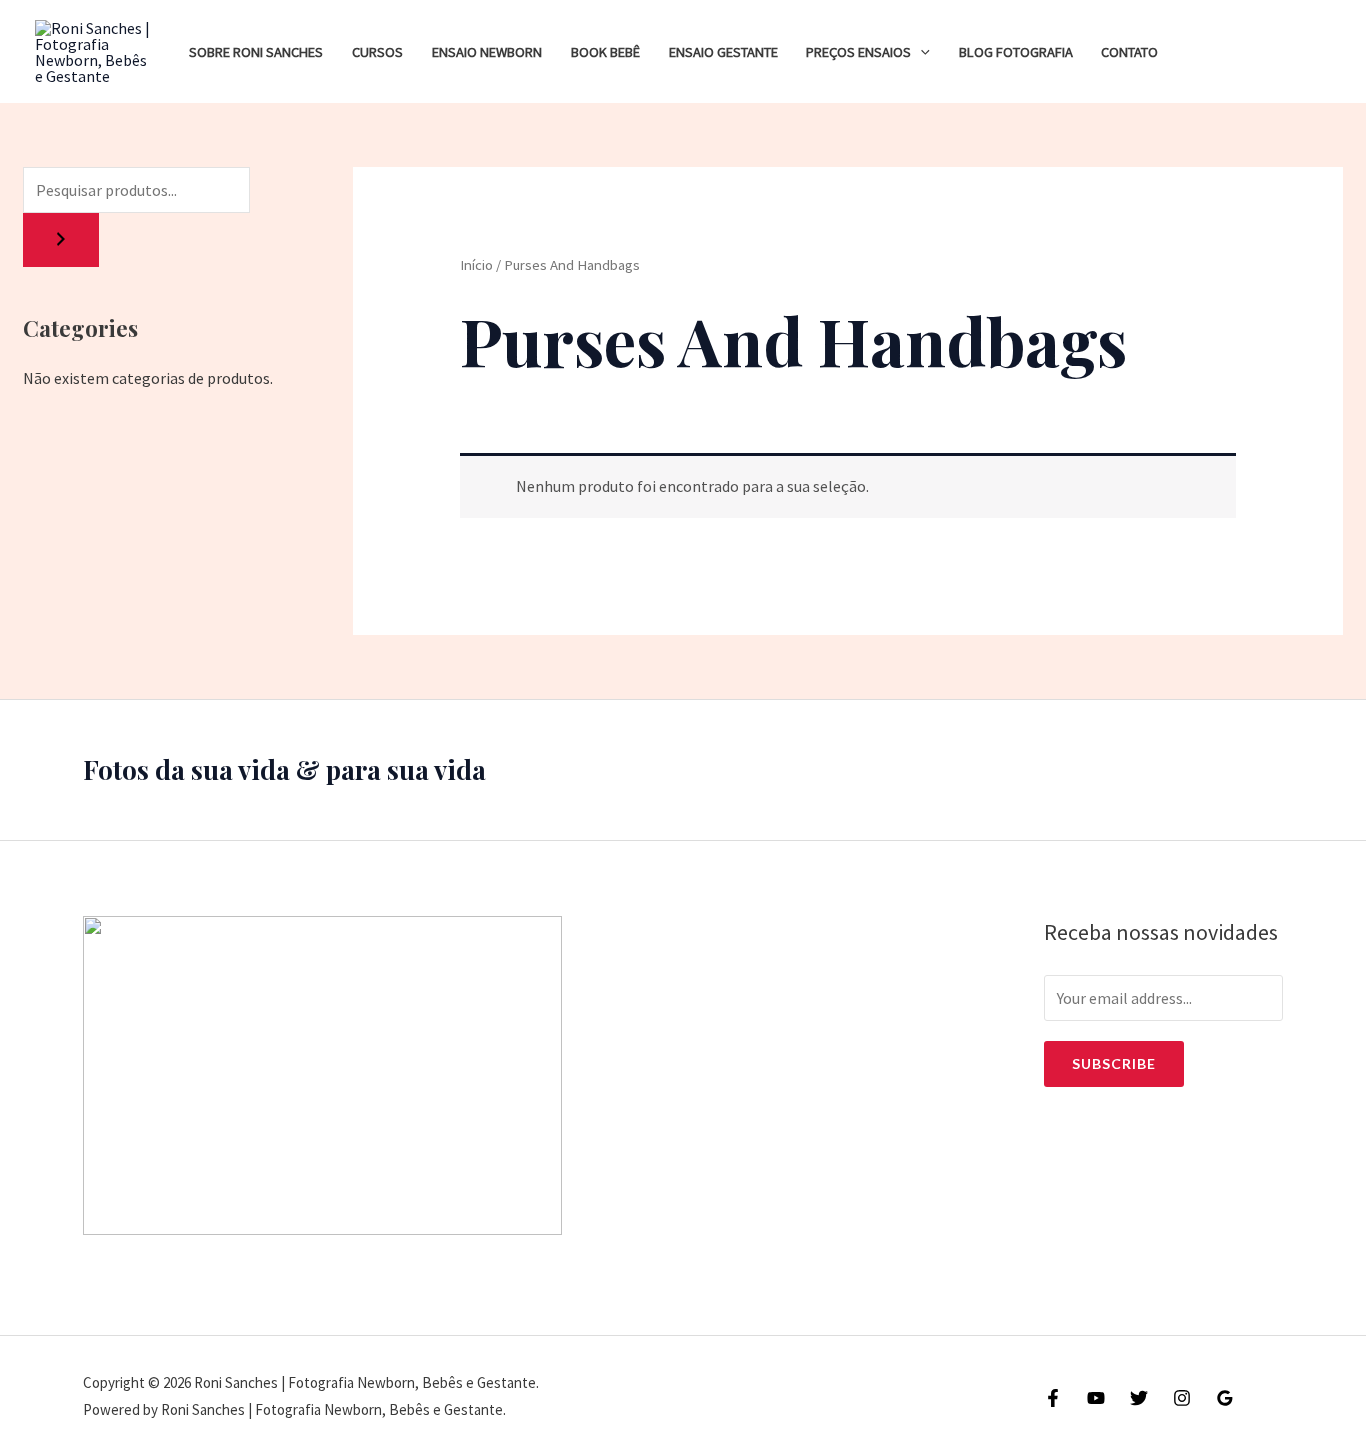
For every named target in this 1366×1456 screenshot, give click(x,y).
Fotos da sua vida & (201, 769)
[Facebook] (1053, 1398)
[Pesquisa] (61, 240)
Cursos (377, 52)
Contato (1129, 52)
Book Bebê (605, 52)
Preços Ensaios (858, 52)
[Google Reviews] (1225, 1398)
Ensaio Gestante (723, 52)
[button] (920, 52)
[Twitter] (1139, 1398)
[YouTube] (1096, 1398)
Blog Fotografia (1016, 52)
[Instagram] (1182, 1398)
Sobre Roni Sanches (256, 52)
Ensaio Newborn (487, 52)
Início (476, 265)
